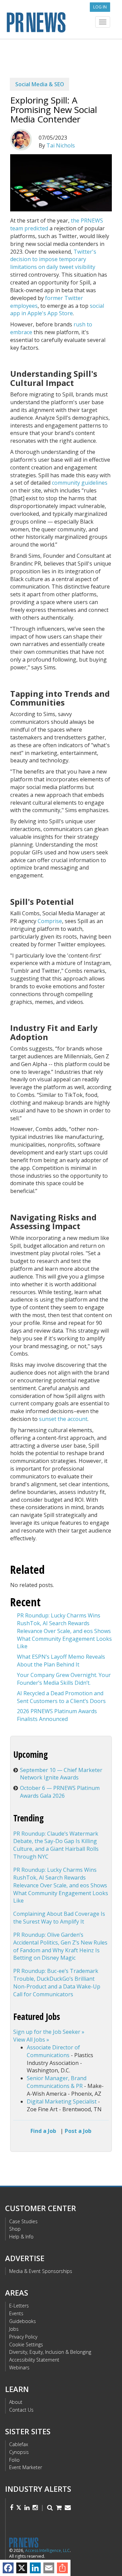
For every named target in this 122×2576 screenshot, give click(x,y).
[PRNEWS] (61, 21)
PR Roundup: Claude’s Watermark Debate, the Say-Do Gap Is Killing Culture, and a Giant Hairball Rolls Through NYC (56, 1845)
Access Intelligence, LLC (47, 2550)
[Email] (49, 2568)
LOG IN (100, 7)
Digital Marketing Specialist (62, 2101)
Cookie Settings (26, 2344)
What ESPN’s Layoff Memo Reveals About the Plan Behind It (61, 1661)
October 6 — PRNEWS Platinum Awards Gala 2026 (60, 1792)
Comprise (50, 921)
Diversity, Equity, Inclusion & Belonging (50, 2352)
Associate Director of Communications (53, 2051)
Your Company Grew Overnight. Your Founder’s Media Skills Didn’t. (64, 1679)
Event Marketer (26, 2467)
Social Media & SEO (40, 84)
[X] (22, 2568)
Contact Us (21, 2410)
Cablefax (19, 2444)
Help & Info (21, 2237)
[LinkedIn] (35, 2568)
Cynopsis (19, 2452)
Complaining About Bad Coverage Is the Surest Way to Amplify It (59, 1918)
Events (16, 2313)
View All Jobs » (31, 2040)
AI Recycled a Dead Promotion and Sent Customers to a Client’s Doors (61, 1697)
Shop (15, 2229)
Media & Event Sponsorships (41, 2271)
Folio (14, 2460)
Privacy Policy (23, 2337)
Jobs (14, 2329)
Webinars (19, 2367)
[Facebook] (8, 2568)
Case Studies (23, 2221)
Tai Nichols (61, 145)
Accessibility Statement (34, 2360)
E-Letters (19, 2306)
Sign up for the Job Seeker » (49, 2032)
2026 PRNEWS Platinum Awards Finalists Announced (57, 1715)
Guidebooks (23, 2321)
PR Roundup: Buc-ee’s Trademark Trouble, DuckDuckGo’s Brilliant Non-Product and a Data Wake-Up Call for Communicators (57, 1983)
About (16, 2402)
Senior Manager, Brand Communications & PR (57, 2082)
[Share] (62, 2568)
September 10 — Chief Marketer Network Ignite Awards (61, 1774)
